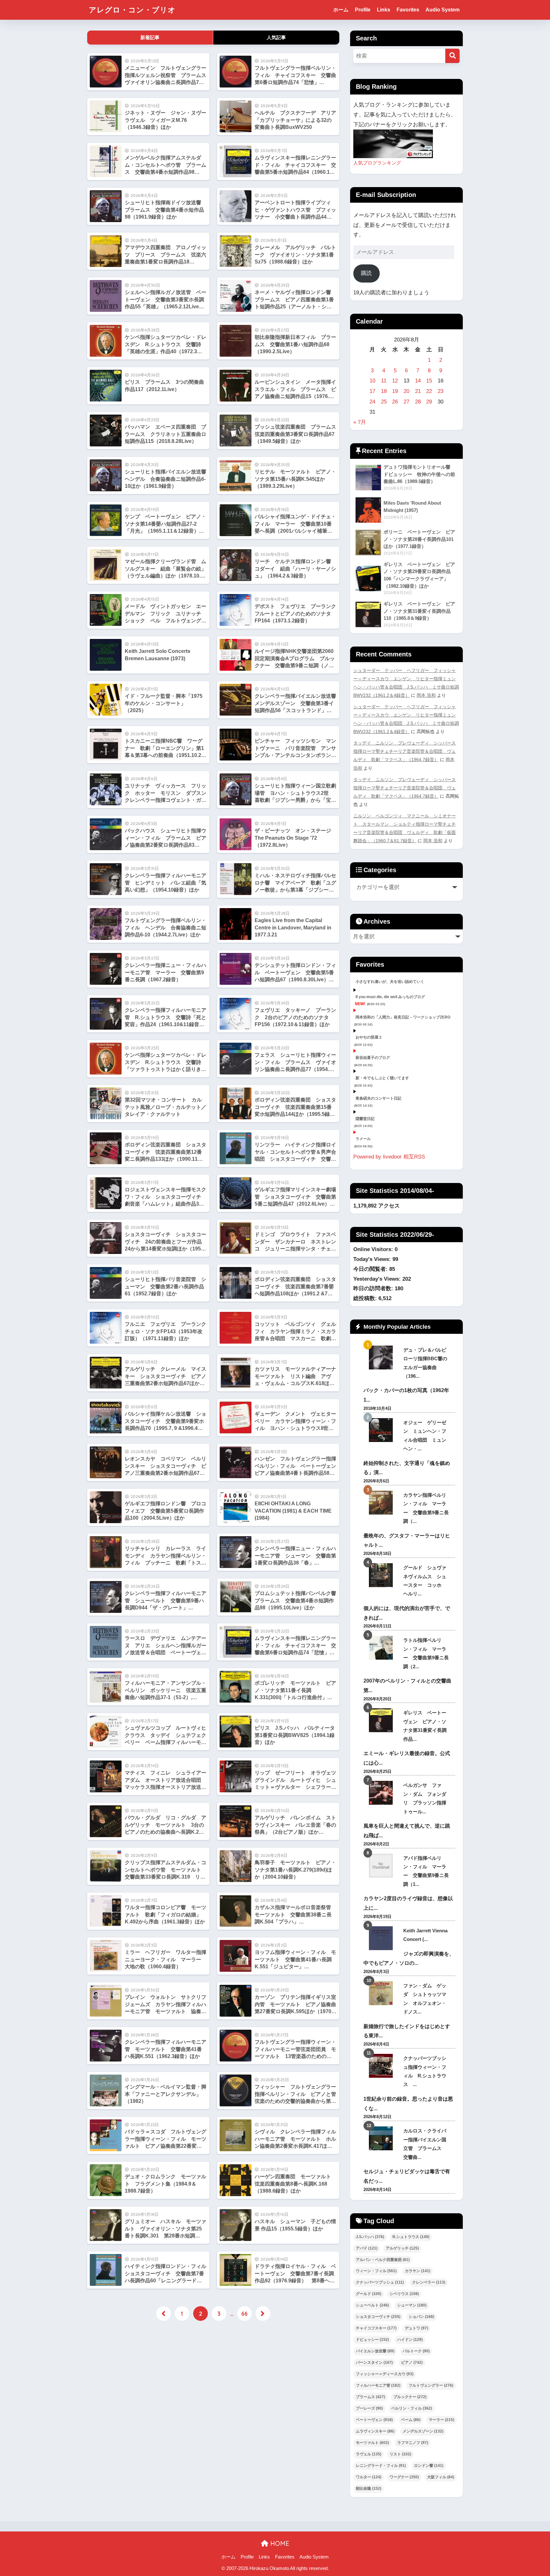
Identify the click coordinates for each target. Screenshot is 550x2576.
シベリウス (404, 2294)
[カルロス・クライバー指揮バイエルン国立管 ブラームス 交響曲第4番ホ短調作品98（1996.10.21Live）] (381, 2138)
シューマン (412, 2305)
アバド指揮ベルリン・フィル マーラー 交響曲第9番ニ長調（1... (426, 1871)
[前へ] (164, 2313)
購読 (366, 273)
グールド (369, 2294)
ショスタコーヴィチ (378, 2317)
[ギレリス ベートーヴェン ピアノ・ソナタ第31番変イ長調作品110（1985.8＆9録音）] (381, 1720)
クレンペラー (429, 2282)
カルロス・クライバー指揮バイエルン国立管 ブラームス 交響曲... (425, 2144)
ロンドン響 (429, 2466)
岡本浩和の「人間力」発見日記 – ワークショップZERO (403, 1017)
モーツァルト (372, 2443)
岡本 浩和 (426, 695)
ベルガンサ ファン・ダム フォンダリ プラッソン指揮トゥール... (425, 1798)
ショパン (421, 2317)
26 (395, 402)
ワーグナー (404, 2477)
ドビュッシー (372, 2340)
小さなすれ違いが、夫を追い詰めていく (390, 982)
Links (384, 10)
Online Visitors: (374, 1249)
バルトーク (416, 2351)
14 (418, 381)
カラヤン (418, 2271)
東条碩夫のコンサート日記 (378, 1098)
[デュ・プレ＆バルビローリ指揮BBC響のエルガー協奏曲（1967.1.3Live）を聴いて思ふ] (381, 1358)
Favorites (408, 10)
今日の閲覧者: (371, 1269)
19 (395, 391)
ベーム (411, 2420)
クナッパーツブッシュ (380, 2282)
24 (372, 402)
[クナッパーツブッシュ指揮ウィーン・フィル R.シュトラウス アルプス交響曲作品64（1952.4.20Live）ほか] (381, 2066)
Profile (363, 10)
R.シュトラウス (411, 2237)
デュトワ (416, 2328)
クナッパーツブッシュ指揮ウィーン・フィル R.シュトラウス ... (425, 2071)
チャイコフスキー (376, 2328)
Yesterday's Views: (378, 1279)
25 (384, 402)
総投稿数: (366, 1298)
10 (372, 381)
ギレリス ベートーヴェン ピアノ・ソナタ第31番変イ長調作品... (425, 1726)
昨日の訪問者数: (374, 1288)
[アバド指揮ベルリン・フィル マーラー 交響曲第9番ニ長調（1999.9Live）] (381, 1866)
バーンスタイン (374, 2362)
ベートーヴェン (374, 2420)
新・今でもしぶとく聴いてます (382, 1078)
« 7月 (360, 422)
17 (372, 391)
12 (395, 381)
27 (406, 402)
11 (384, 381)
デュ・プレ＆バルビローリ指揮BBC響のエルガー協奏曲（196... (425, 1363)
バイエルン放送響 (375, 2351)
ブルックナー (410, 2397)
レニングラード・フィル (381, 2466)
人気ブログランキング (377, 163)
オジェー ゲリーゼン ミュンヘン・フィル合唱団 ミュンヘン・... (425, 1435)
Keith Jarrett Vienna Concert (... (425, 1935)
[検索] (452, 56)
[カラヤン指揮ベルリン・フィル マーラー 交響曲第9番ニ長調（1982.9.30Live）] (381, 1503)
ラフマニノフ (413, 2443)
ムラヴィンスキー (375, 2431)
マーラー (441, 2420)
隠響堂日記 (365, 1119)
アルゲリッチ (402, 2248)
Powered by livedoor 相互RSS (389, 1157)
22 (429, 391)
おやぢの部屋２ (369, 1037)
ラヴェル (369, 2454)
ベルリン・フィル (412, 2408)
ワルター (369, 2477)
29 (429, 402)
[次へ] (263, 2313)
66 (244, 2313)
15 (429, 381)
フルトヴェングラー (431, 2385)
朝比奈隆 (369, 2488)
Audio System (443, 10)
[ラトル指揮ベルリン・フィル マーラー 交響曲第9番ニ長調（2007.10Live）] (381, 1648)
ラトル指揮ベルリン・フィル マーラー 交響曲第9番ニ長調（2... (426, 1653)
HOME (279, 2543)
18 (384, 391)
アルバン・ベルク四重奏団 (383, 2260)
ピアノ (412, 2362)
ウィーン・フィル (376, 2271)
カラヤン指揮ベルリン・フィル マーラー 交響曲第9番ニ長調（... (426, 1508)
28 (418, 402)
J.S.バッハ (370, 2237)
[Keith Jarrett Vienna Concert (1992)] (381, 1938)
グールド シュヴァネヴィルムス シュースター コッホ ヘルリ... (425, 1581)
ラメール (363, 1139)
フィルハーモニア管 (378, 2385)
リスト (400, 2454)
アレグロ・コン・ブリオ (132, 10)
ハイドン (410, 2340)
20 (406, 391)
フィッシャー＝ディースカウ (385, 2374)
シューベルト (372, 2305)
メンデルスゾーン (423, 2431)
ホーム (341, 10)
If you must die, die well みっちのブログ (390, 997)
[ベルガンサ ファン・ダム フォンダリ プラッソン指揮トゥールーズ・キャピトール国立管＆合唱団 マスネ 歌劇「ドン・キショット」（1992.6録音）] (381, 1793)
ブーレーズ (369, 2408)
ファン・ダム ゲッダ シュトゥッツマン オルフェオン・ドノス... (425, 1999)
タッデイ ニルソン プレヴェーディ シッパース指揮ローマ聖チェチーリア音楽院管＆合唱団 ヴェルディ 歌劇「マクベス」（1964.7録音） (405, 751)
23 (441, 391)
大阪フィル (441, 2477)
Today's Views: (373, 1259)
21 (418, 391)
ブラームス (370, 2397)
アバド (367, 2248)
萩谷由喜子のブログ (373, 1058)
